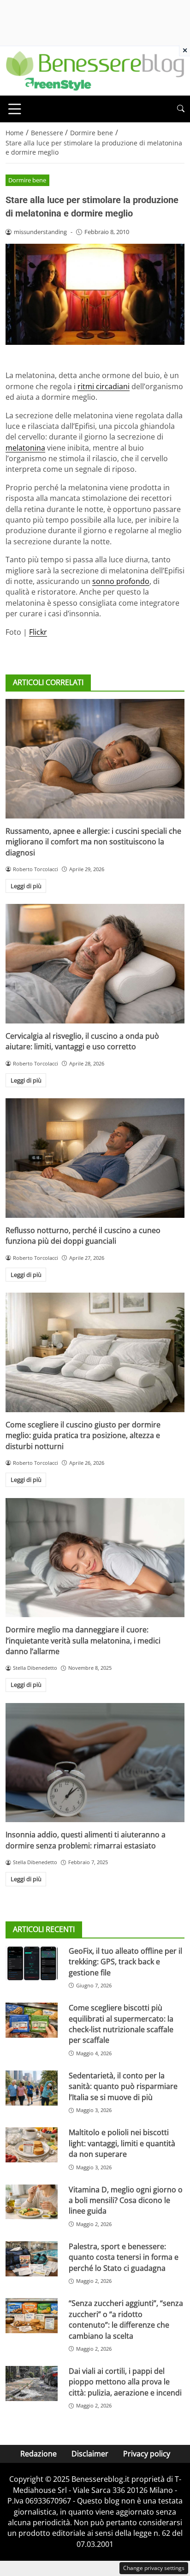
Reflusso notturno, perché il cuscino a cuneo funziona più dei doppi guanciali (83, 1236)
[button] (181, 109)
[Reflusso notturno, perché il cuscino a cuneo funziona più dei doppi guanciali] (95, 1158)
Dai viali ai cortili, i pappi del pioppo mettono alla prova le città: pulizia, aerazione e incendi (125, 2382)
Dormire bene (27, 180)
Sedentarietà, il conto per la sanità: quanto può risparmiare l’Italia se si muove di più (123, 2086)
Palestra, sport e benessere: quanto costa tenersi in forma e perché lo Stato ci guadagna (124, 2257)
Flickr (38, 632)
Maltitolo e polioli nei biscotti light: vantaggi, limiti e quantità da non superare (122, 2143)
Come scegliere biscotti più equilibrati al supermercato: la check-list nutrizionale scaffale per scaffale (121, 2024)
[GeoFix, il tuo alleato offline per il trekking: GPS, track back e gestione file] (32, 1963)
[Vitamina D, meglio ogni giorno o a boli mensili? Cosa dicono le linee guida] (32, 2202)
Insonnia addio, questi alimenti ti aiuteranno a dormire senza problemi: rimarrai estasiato (86, 1840)
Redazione (39, 2454)
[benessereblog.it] (95, 70)
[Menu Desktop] (15, 109)
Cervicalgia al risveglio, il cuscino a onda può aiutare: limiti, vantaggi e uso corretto (82, 1041)
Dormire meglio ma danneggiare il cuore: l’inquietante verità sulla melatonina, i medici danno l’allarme (83, 1640)
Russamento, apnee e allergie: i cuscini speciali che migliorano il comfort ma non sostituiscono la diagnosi (93, 842)
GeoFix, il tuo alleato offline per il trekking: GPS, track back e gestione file (125, 1962)
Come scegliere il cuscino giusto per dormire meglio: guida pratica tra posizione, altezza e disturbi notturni (83, 1435)
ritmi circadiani (104, 386)
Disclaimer (90, 2454)
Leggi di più (26, 886)
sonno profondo (121, 581)
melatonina (25, 448)
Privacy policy (147, 2454)
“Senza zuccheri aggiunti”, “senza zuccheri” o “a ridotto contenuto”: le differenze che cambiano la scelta (126, 2319)
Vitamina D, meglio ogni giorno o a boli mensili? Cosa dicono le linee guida (126, 2200)
